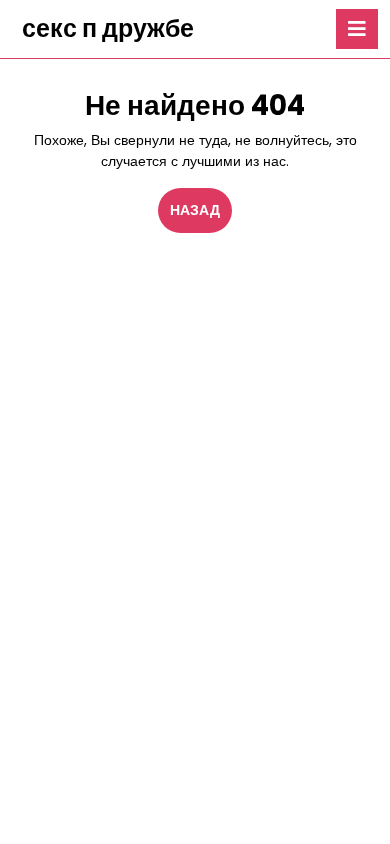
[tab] (357, 29)
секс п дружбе (108, 28)
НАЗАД (201, 209)
